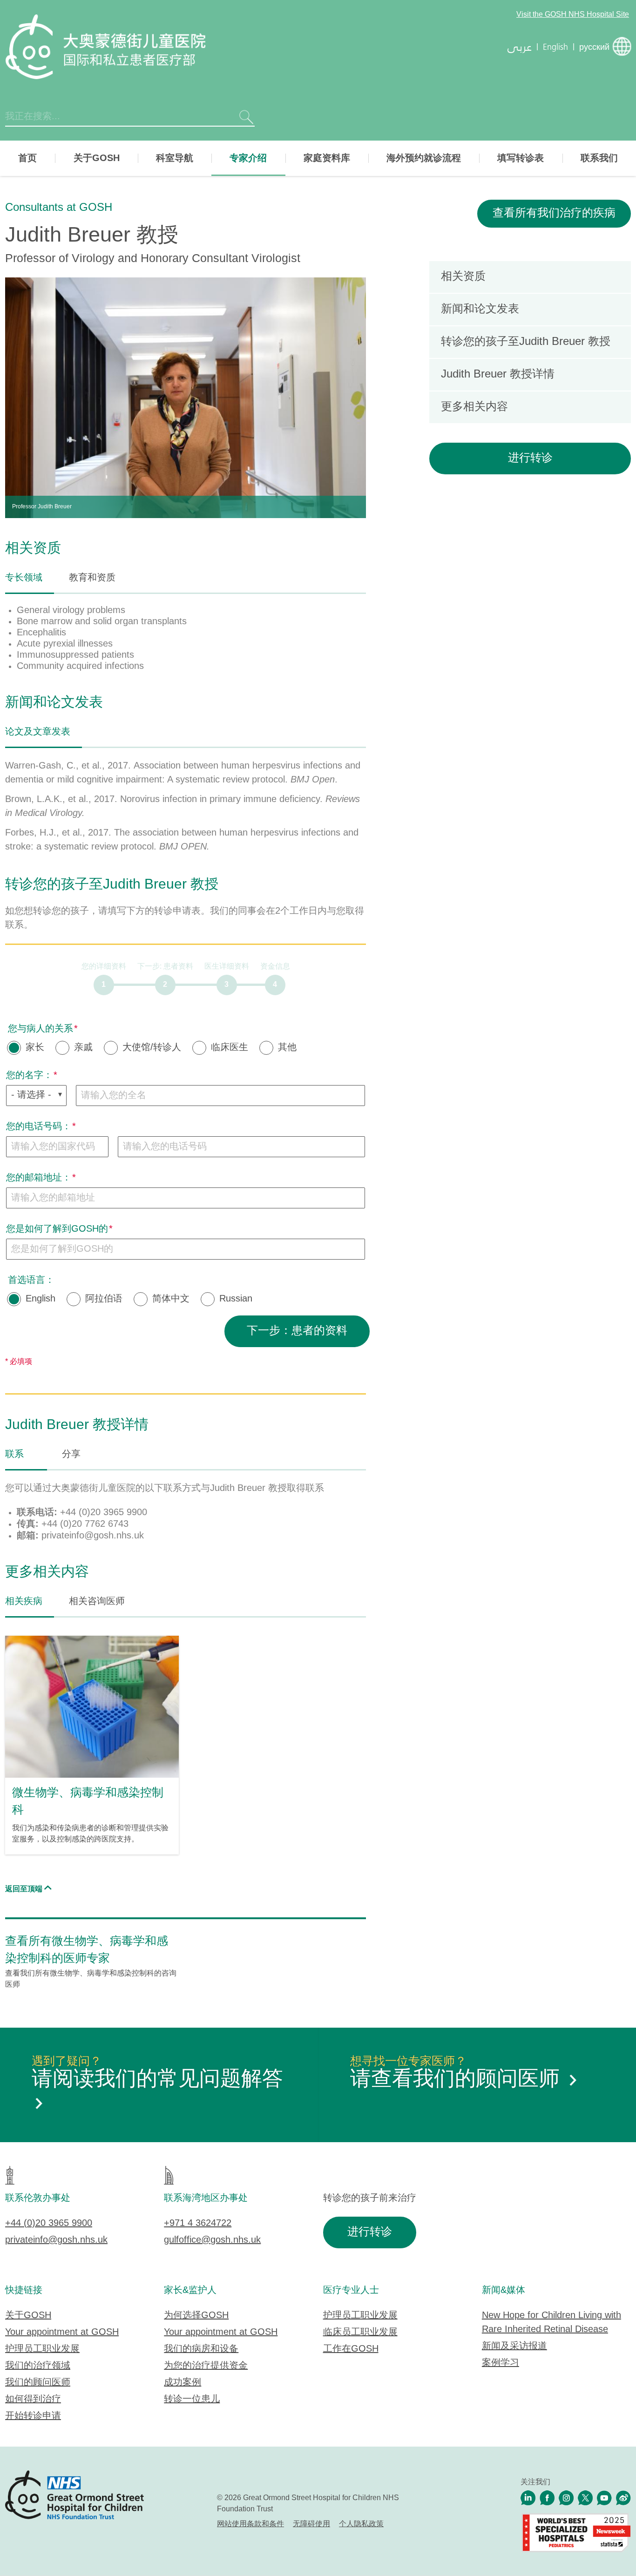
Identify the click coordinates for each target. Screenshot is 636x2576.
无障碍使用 (311, 2524)
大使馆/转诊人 (152, 1048)
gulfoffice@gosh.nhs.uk (212, 2240)
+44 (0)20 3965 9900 (49, 2223)
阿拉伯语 (104, 1299)
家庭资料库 (327, 158)
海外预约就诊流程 (424, 158)
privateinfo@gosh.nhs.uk (56, 2240)
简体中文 (171, 1299)
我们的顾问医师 (38, 2383)
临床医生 (230, 1048)
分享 (71, 1454)
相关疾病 (24, 1602)
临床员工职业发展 (360, 2332)
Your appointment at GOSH (62, 2332)
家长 (35, 1048)
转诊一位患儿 (192, 2399)
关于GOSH (97, 158)
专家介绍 (248, 158)
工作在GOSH (351, 2349)
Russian (236, 1299)
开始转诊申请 (33, 2416)
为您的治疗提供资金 (206, 2366)
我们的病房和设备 (201, 2349)
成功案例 (183, 2383)
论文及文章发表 (38, 732)
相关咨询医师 (97, 1602)
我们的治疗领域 (38, 2366)
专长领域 (24, 578)
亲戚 (83, 1048)
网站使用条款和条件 (250, 2524)
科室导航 (175, 158)
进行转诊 (530, 458)
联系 (14, 1454)
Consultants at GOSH (59, 208)
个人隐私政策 (361, 2524)
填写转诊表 (521, 158)
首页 (27, 158)
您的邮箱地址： (39, 1178)
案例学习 (501, 2363)
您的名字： (29, 1076)
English (41, 1299)
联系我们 (599, 158)
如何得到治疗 (33, 2399)
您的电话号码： (39, 1127)
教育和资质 (92, 578)
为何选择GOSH (196, 2316)
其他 (287, 1048)
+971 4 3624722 (198, 2223)
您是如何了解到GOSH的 (57, 1229)
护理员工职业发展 (42, 2349)
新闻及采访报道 (514, 2346)
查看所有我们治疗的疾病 (554, 213)
